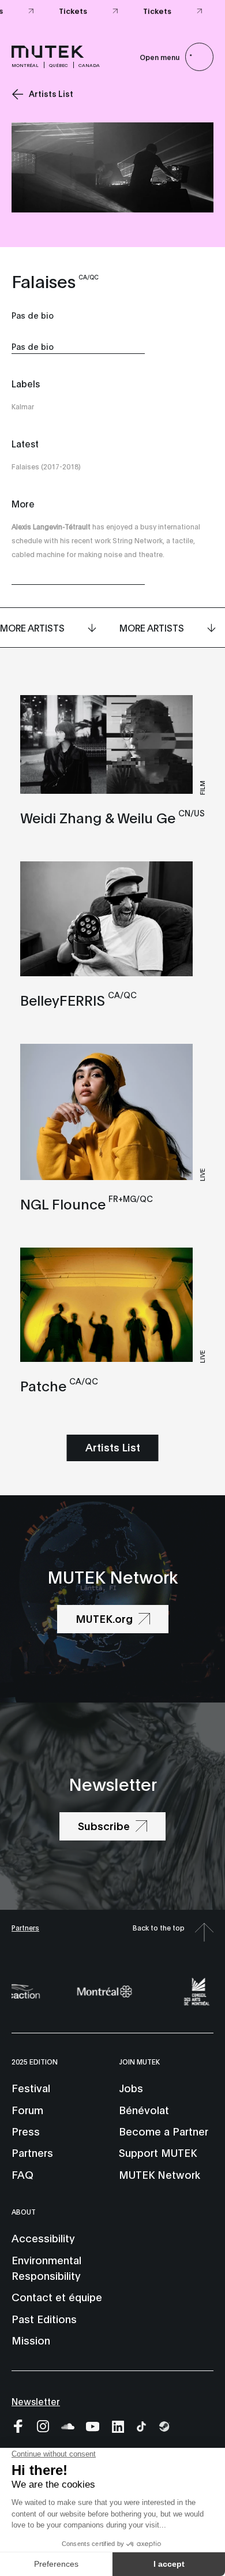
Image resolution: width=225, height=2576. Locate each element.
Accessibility (43, 2238)
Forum (27, 2110)
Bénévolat (144, 2110)
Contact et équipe (57, 2297)
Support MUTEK (158, 2152)
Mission (31, 2340)
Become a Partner (164, 2131)
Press (26, 2131)
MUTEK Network (160, 2174)
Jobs (131, 2088)
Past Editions (44, 2319)
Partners (25, 1927)
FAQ (22, 2174)
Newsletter (36, 2401)
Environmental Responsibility (46, 2267)
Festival (31, 2088)
